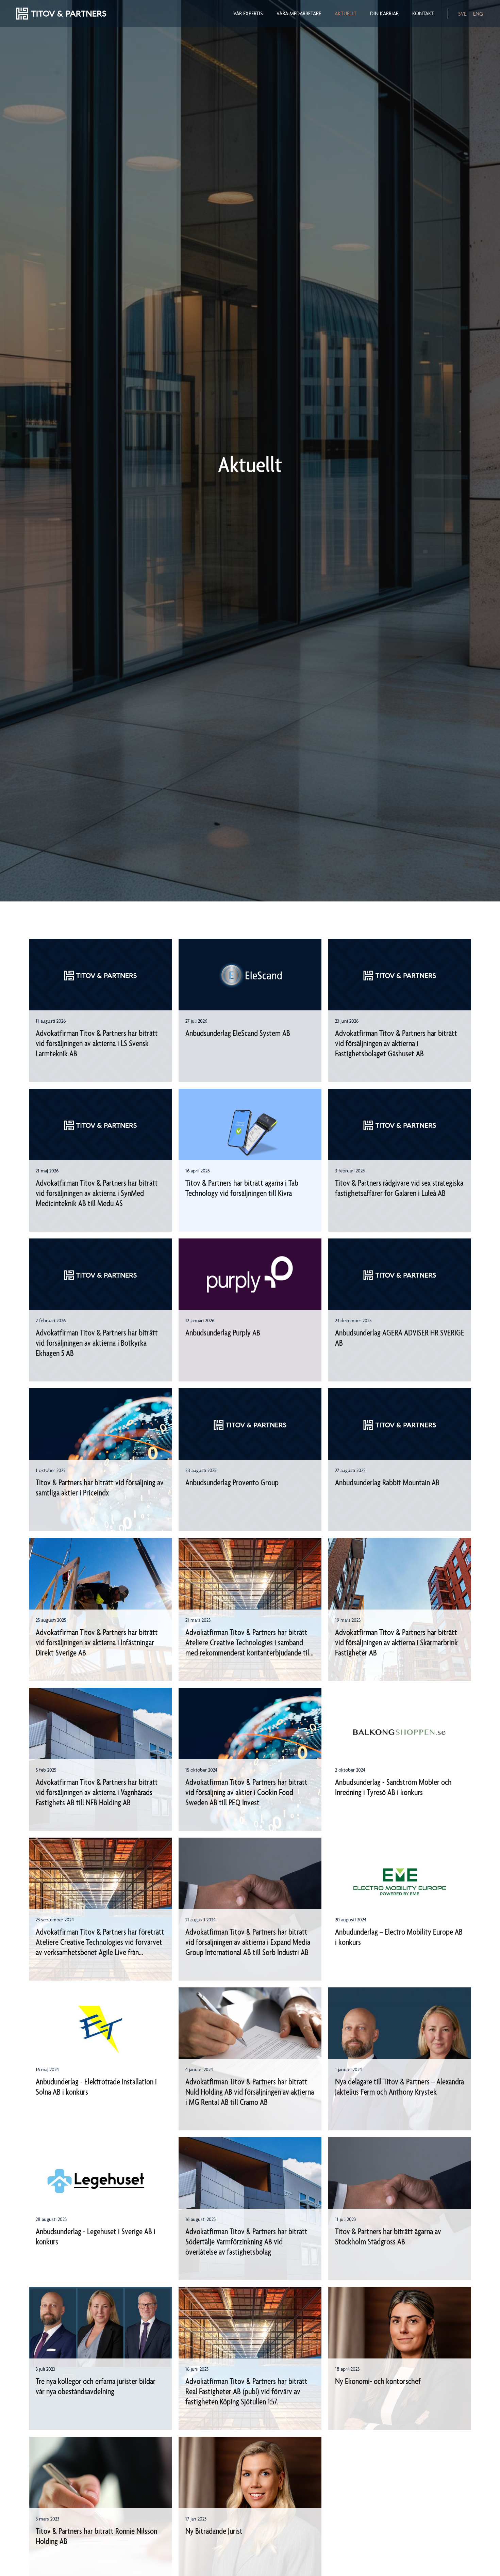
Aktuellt (346, 14)
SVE (462, 14)
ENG (478, 14)
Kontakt (423, 14)
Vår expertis (248, 14)
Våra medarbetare (299, 14)
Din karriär (384, 14)
